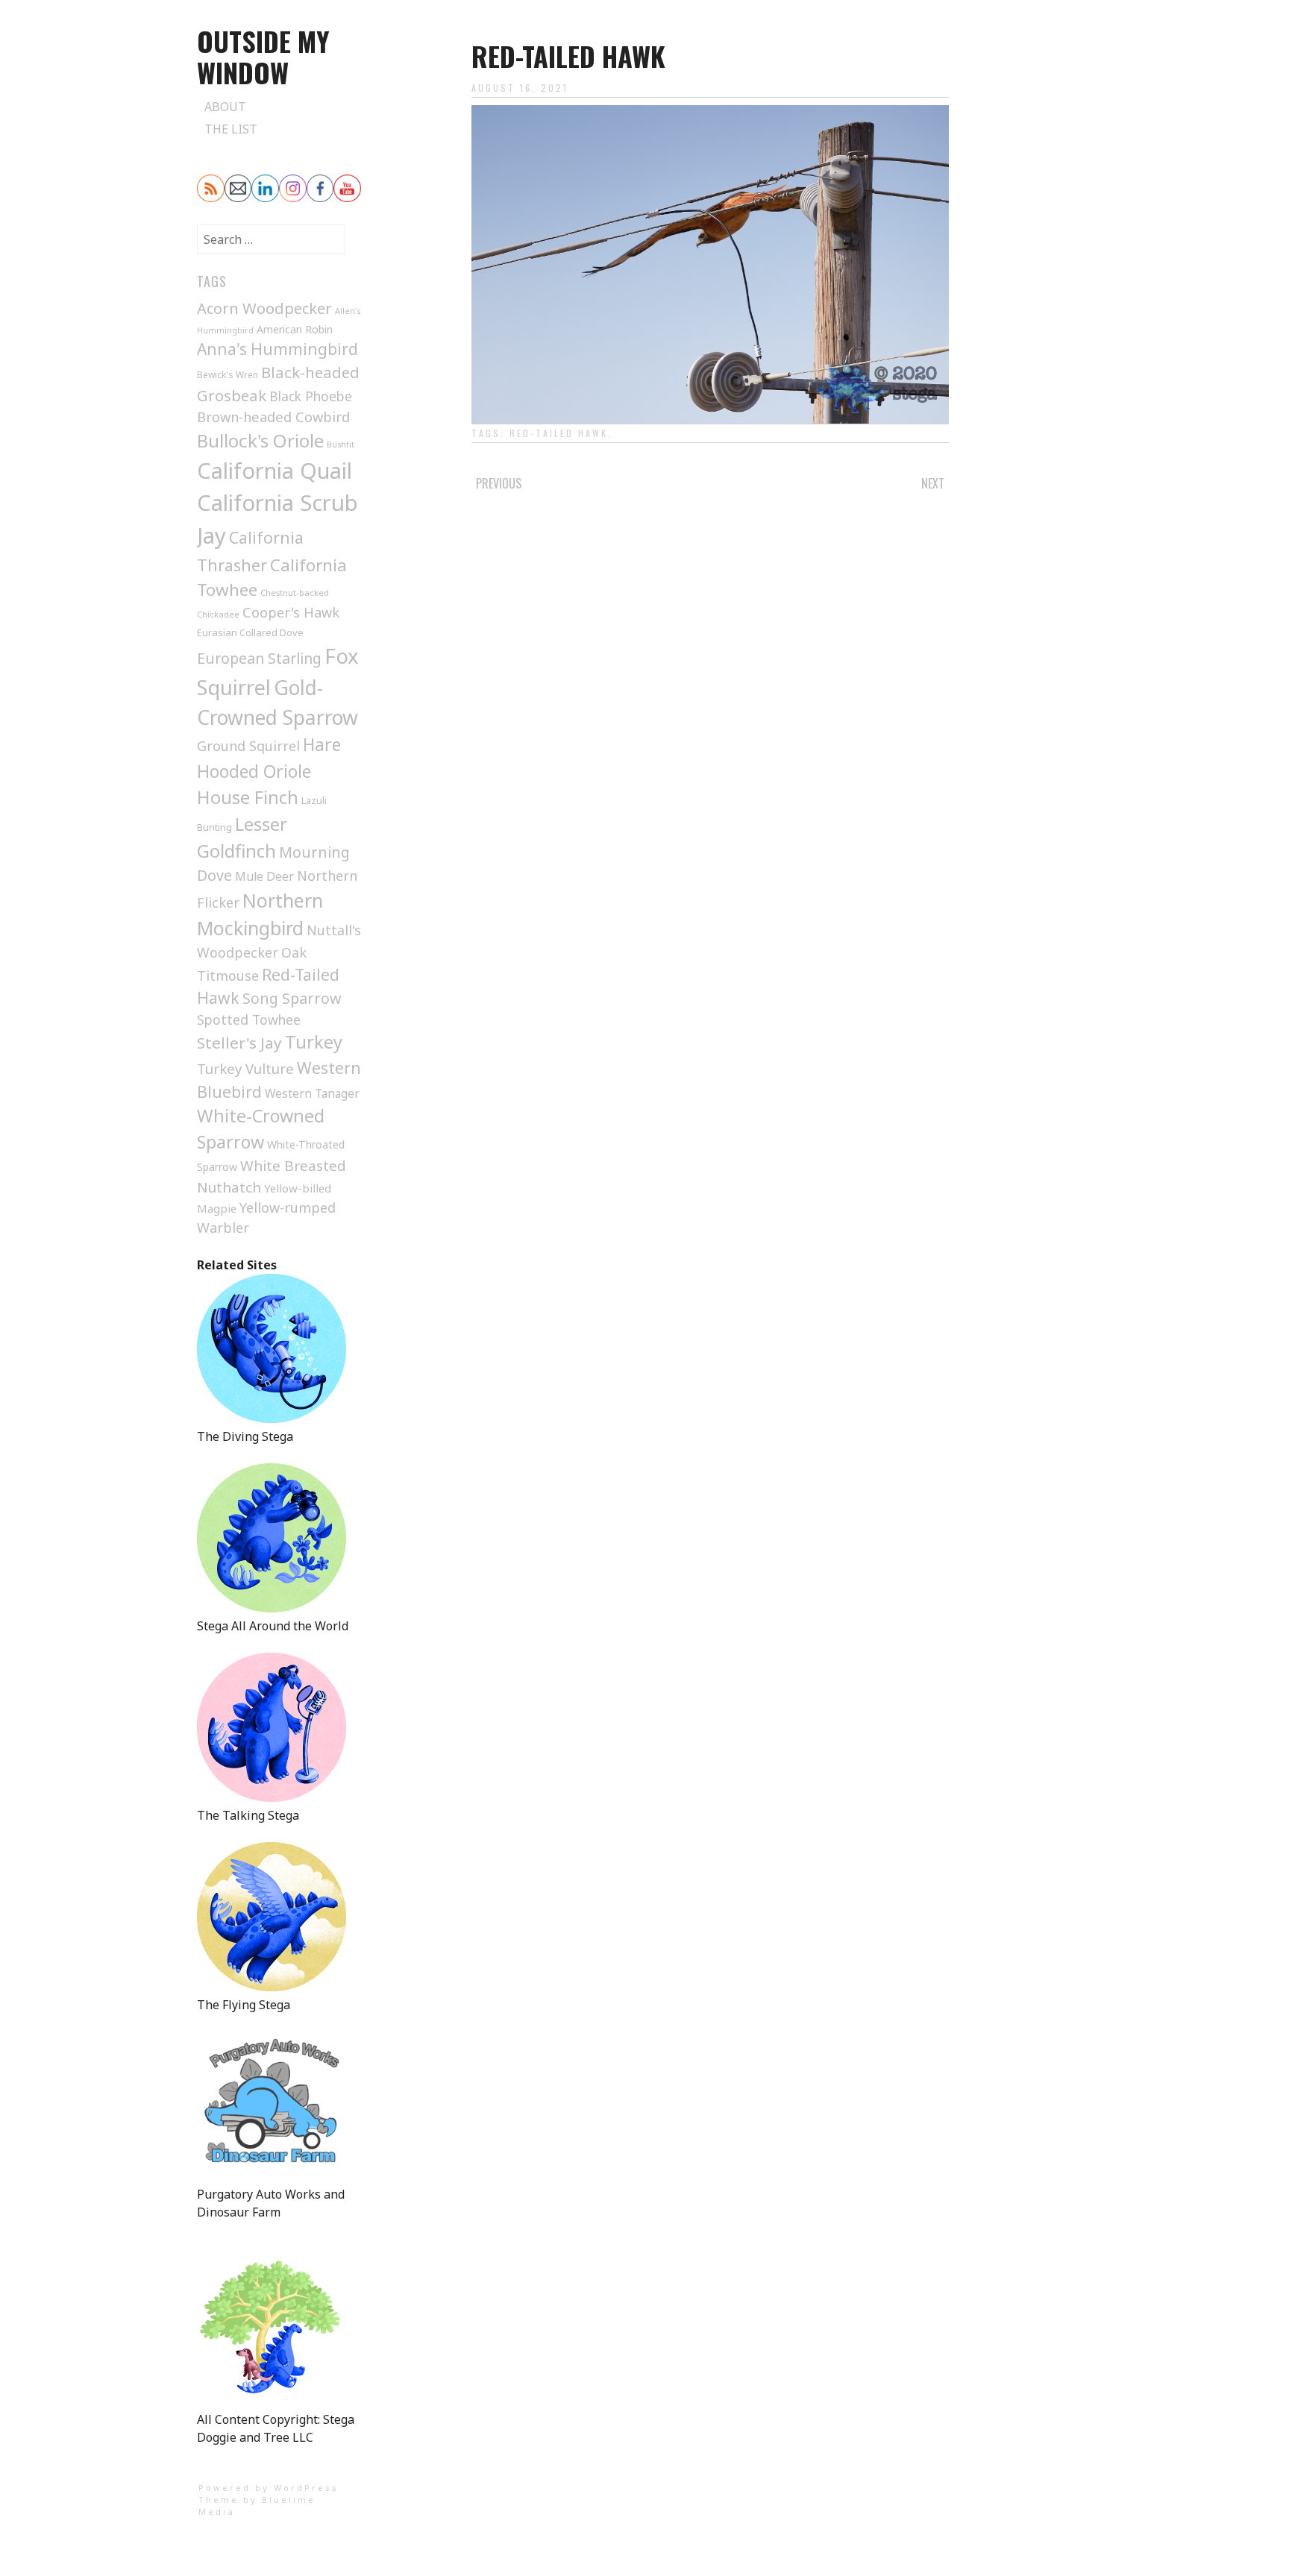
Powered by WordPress (269, 2488)
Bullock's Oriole (260, 440)
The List (231, 129)
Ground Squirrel (248, 746)
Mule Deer (264, 876)
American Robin (295, 329)
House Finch (248, 797)
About (225, 107)
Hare (322, 745)
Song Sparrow (292, 998)
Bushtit (341, 444)
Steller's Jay (239, 1043)
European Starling (259, 658)
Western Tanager (312, 1094)
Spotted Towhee (249, 1020)
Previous (499, 483)
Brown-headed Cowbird (273, 417)
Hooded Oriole (254, 771)
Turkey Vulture (245, 1068)
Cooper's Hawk (291, 612)
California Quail (275, 470)
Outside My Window (263, 56)
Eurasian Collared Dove (250, 632)
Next (933, 483)
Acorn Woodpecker (264, 308)
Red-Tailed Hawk (559, 433)
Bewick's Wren (228, 375)
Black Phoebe (311, 396)
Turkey (314, 1042)
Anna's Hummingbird (277, 349)
